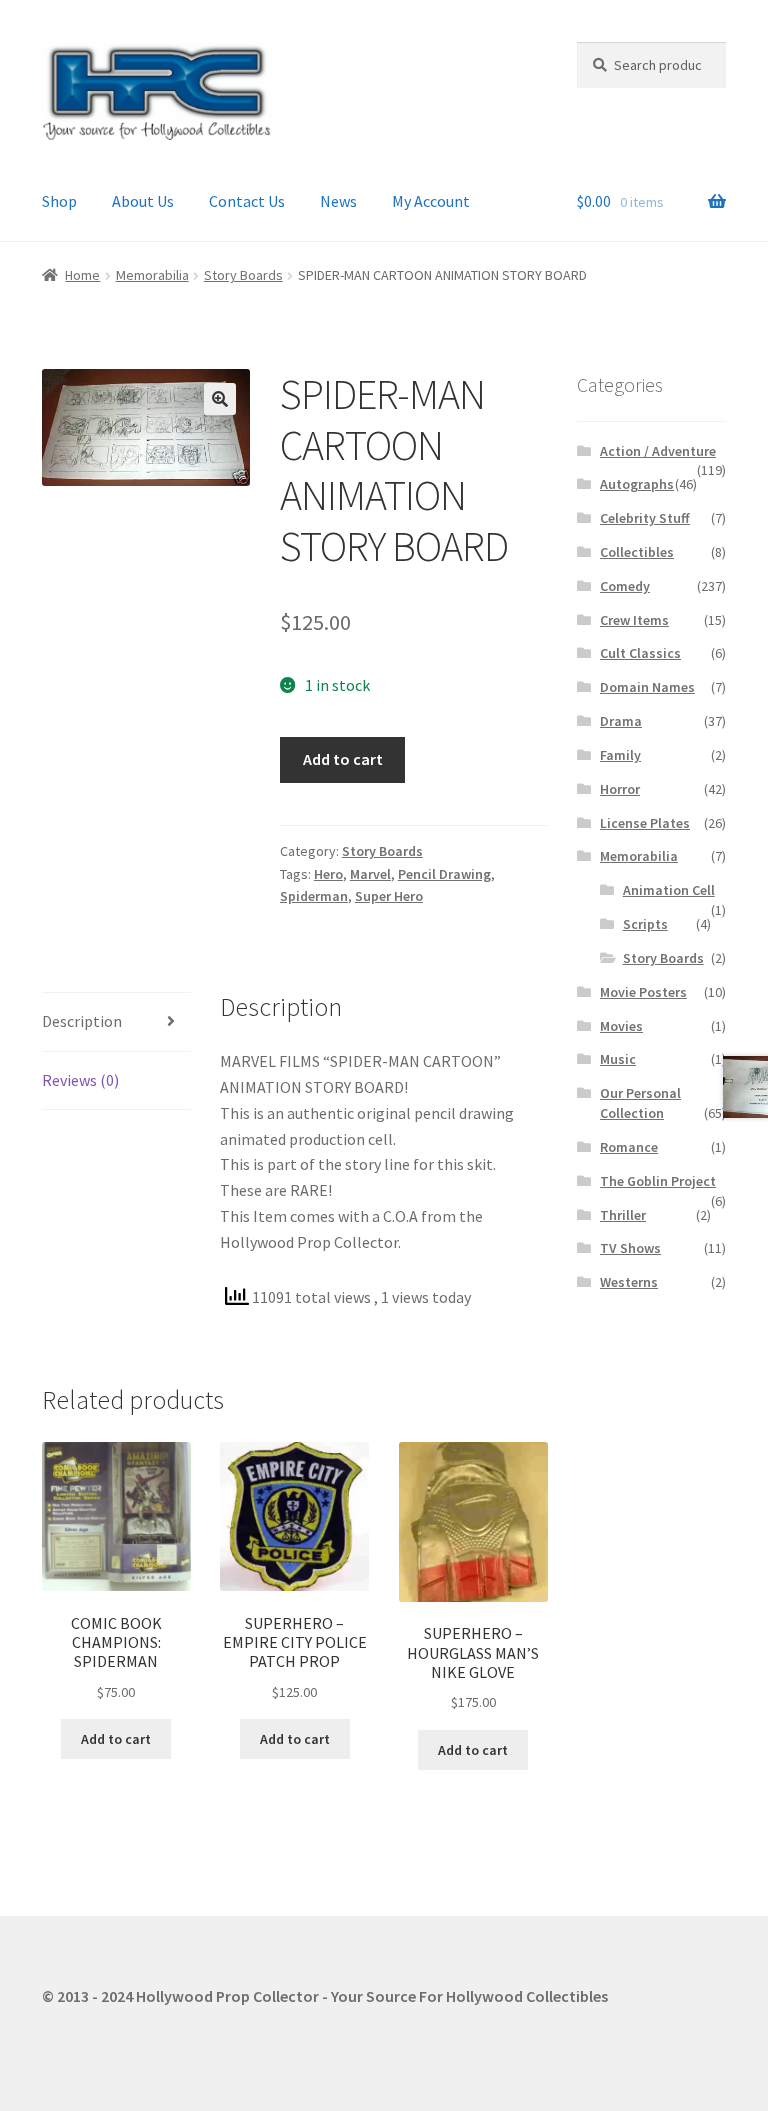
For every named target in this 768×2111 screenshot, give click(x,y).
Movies (621, 1026)
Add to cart (343, 759)
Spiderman (314, 896)
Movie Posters (643, 992)
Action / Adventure (658, 451)
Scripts (645, 924)
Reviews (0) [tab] (80, 1080)
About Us (143, 201)
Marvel (370, 874)
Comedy (625, 586)
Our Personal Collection (640, 1103)
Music (618, 1059)
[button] (220, 399)
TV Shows (630, 1248)
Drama (621, 721)
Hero (328, 874)
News (338, 201)
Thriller (623, 1215)
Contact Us (247, 201)
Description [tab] (82, 1021)
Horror (620, 789)
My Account (431, 201)
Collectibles (637, 552)
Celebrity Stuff (645, 518)
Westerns (629, 1282)
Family (620, 755)
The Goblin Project (658, 1181)
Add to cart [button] (116, 1739)
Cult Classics (640, 653)
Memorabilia (152, 275)
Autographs (637, 484)
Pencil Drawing (444, 874)
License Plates (645, 823)
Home (82, 275)
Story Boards (243, 275)
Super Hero (389, 896)
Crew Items (634, 620)
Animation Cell (669, 890)
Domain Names (647, 687)
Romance (629, 1147)
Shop (59, 201)
